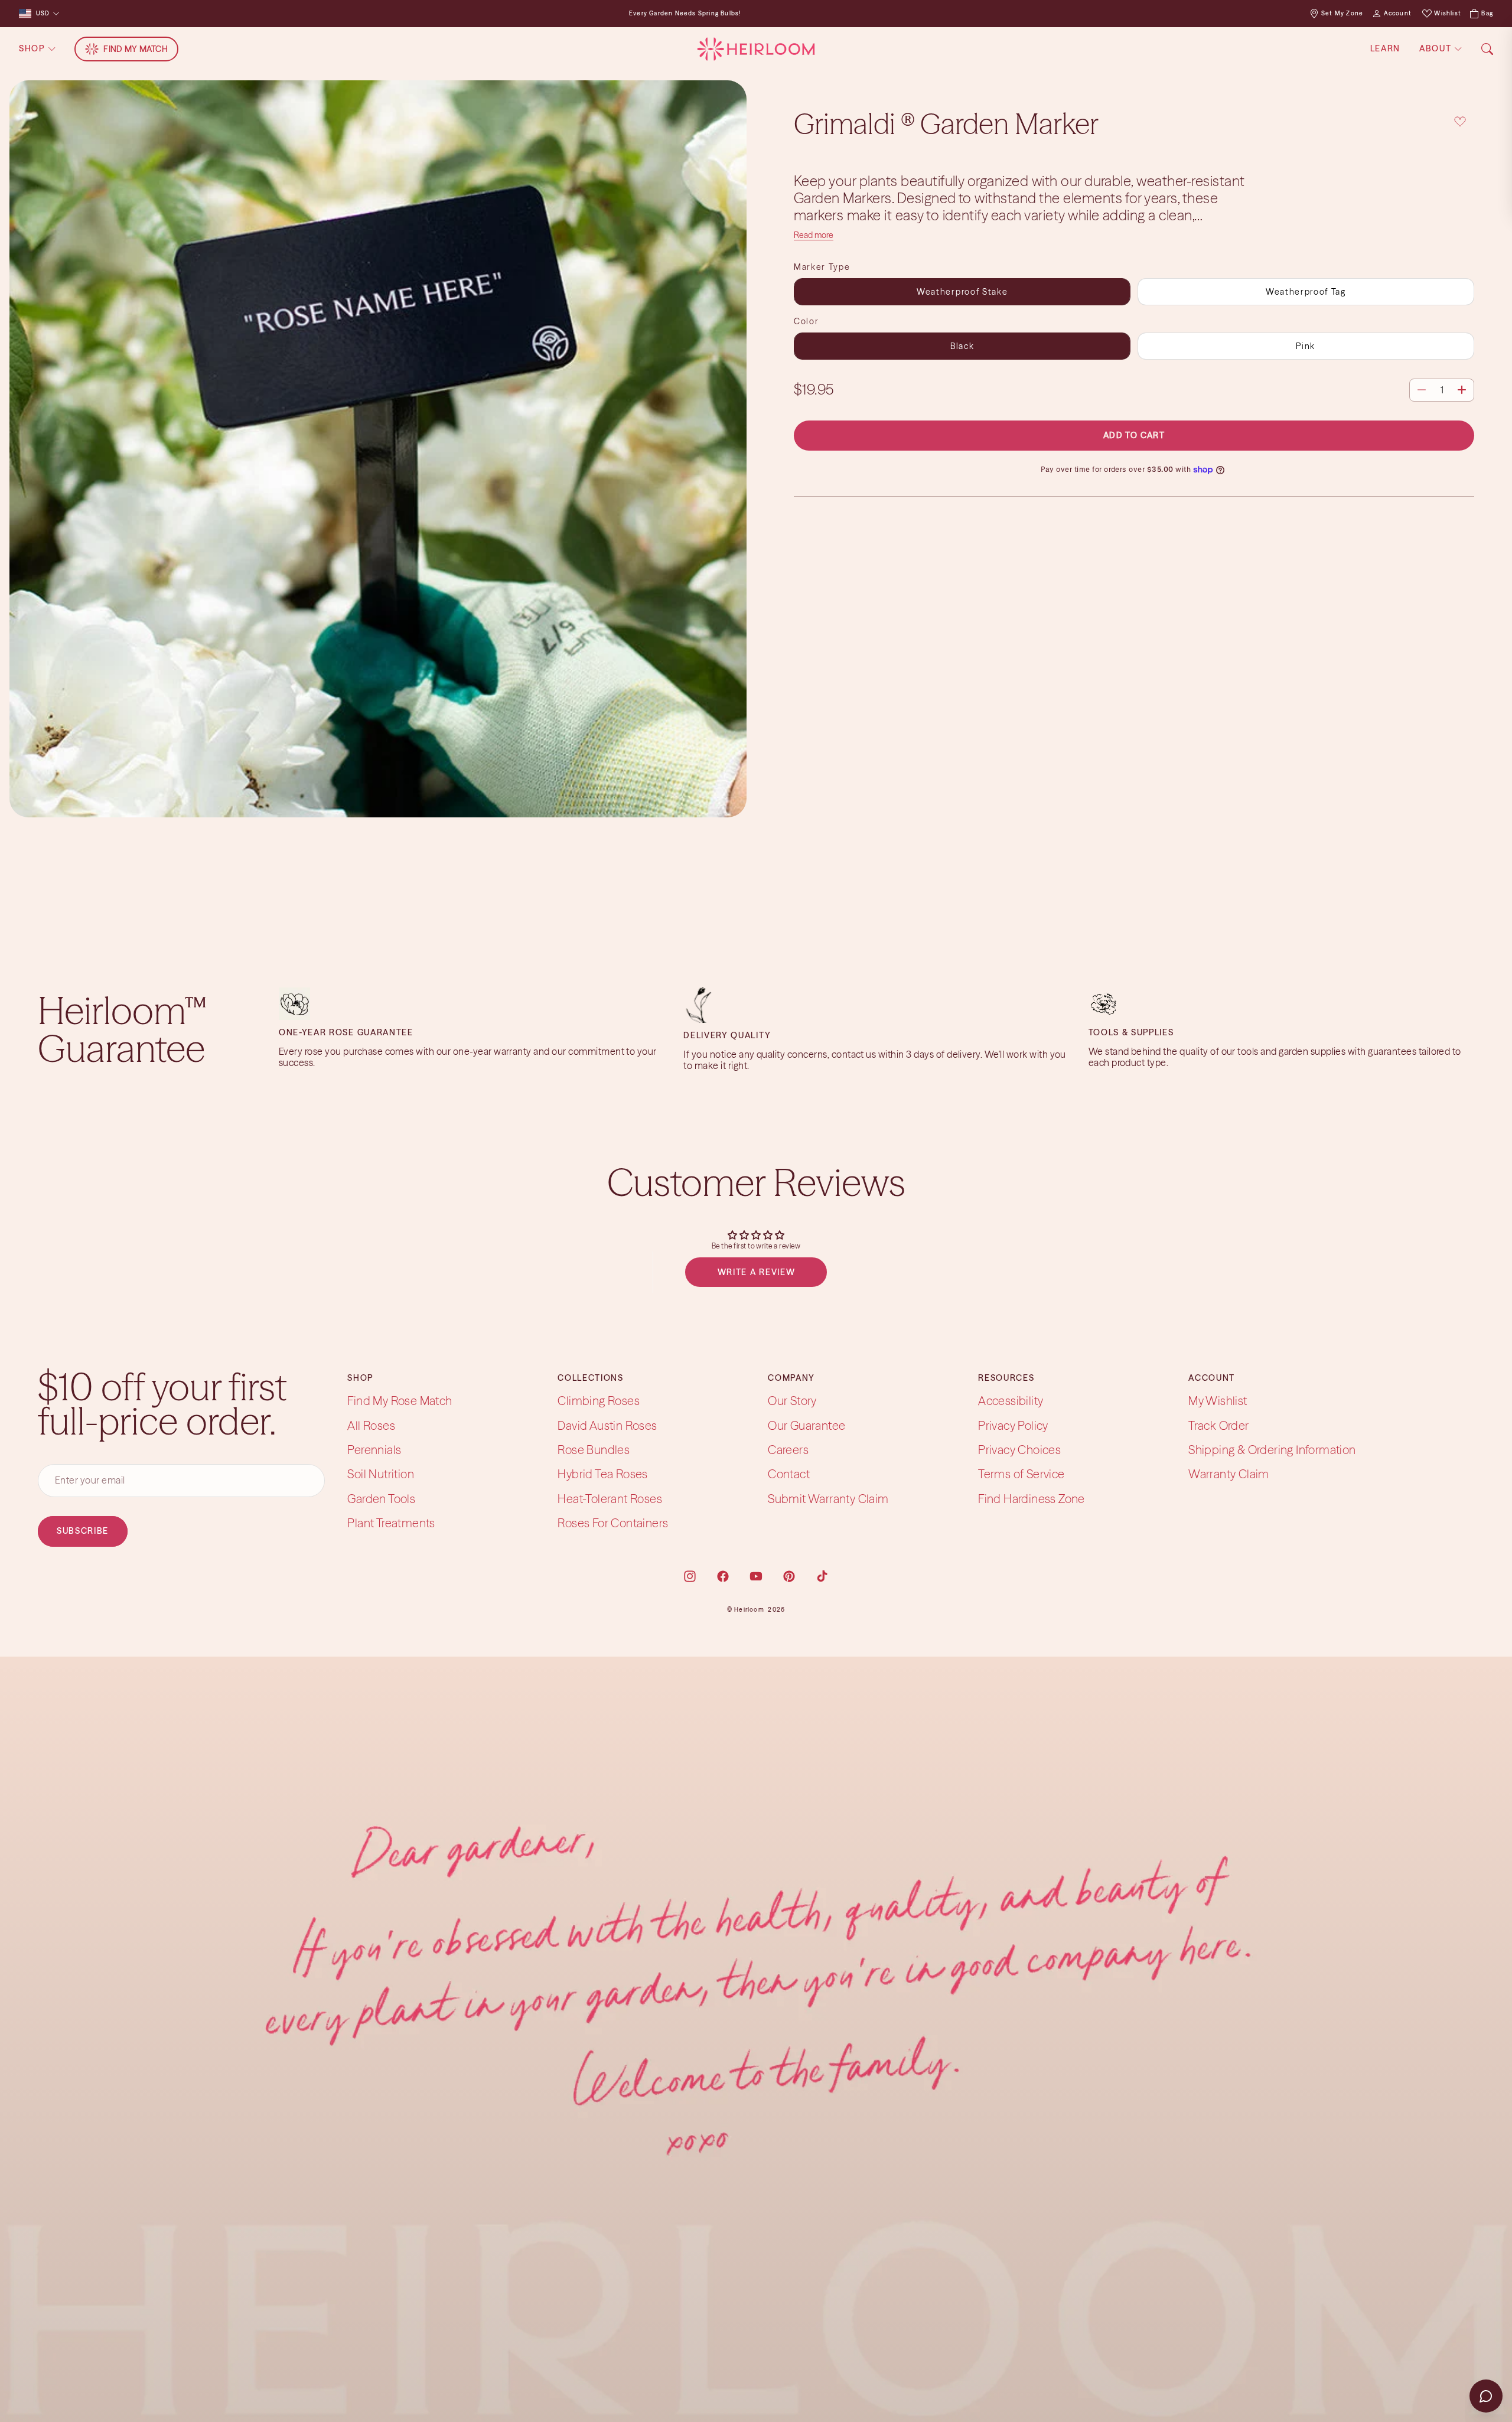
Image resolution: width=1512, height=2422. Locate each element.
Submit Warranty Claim (828, 1499)
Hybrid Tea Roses (602, 1474)
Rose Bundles (594, 1450)
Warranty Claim (1229, 1474)
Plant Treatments (391, 1523)
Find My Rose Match (400, 1401)
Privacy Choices (1019, 1450)
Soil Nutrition (381, 1474)
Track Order (1218, 1425)
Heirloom (749, 1610)
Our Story (792, 1401)
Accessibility (1011, 1401)
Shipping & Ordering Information (1272, 1450)
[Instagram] (690, 1576)
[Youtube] (756, 1576)
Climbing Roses (599, 1401)
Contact (789, 1474)
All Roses (371, 1425)
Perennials (374, 1450)
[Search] (1487, 49)
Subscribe (83, 1531)
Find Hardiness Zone (1032, 1499)
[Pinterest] (789, 1576)
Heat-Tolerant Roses (610, 1499)
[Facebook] (723, 1576)
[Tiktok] (822, 1576)
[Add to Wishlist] (1460, 121)
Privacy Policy (1013, 1425)
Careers (788, 1450)
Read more (814, 235)
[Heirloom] (756, 49)
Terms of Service (1021, 1474)
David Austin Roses (607, 1425)
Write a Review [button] (757, 1272)
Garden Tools (381, 1499)
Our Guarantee (806, 1425)
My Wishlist (1218, 1401)
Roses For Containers (613, 1523)
